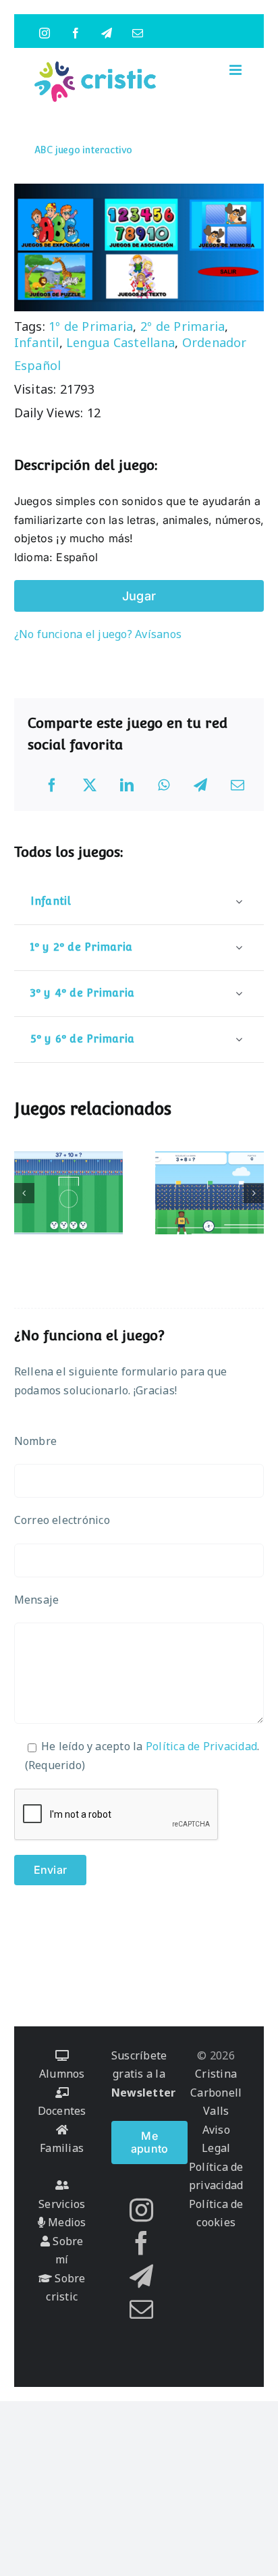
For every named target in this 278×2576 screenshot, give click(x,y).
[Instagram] (141, 2210)
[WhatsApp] (164, 785)
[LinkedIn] (127, 785)
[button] (24, 1193)
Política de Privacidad (201, 1746)
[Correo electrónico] (238, 785)
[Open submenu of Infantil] (239, 901)
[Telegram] (200, 785)
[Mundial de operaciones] (69, 1193)
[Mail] (141, 2309)
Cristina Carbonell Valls (216, 2092)
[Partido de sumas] (210, 1193)
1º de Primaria (91, 326)
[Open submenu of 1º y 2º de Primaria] (239, 947)
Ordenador (215, 342)
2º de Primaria (183, 326)
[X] (90, 785)
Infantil (37, 342)
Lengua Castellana (120, 342)
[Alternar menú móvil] (237, 70)
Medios (66, 2222)
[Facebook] (52, 785)
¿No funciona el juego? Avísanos (98, 634)
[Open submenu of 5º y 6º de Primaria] (239, 1039)
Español (38, 365)
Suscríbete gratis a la (143, 2074)
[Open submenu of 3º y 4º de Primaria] (239, 993)
